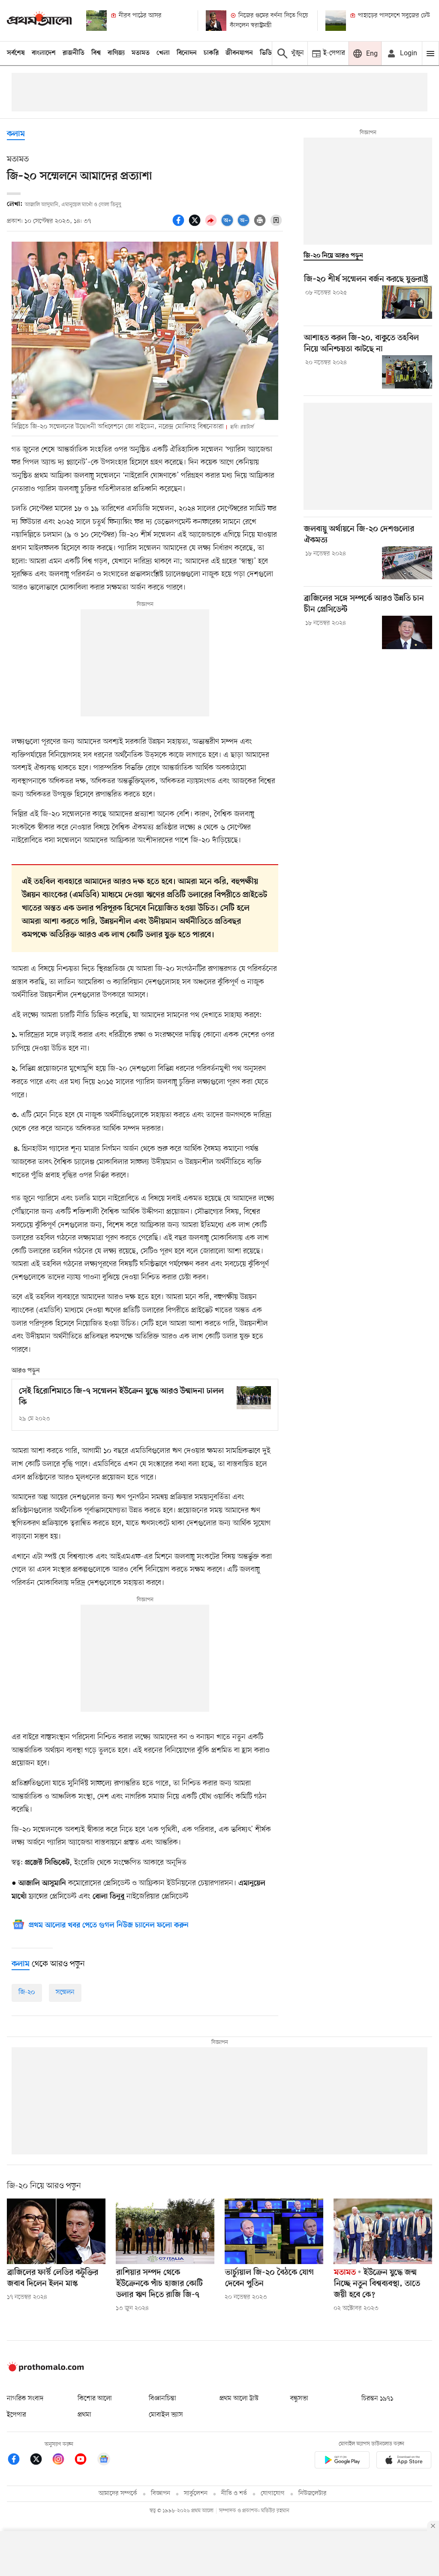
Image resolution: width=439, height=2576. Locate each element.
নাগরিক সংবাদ (25, 2399)
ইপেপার (17, 2415)
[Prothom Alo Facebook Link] (18, 2461)
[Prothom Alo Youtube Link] (85, 2461)
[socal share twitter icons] (196, 225)
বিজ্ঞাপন (161, 2494)
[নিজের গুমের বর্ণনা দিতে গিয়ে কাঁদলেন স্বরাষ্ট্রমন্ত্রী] (216, 21)
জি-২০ (27, 1992)
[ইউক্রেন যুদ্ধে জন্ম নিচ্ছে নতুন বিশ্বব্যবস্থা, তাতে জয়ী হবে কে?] (383, 2231)
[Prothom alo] (39, 20)
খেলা (163, 53)
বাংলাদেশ (44, 53)
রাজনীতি (74, 53)
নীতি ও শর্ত (234, 2494)
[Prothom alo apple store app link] (404, 2461)
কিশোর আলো (95, 2399)
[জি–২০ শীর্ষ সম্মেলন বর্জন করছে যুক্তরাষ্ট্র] (407, 302)
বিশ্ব (96, 53)
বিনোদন (187, 53)
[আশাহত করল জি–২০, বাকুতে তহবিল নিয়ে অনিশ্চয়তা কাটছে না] (407, 372)
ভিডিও (268, 53)
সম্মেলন (65, 1992)
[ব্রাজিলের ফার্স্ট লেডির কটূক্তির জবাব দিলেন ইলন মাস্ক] (56, 2231)
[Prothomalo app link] (342, 2461)
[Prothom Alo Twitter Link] (40, 2461)
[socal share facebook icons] (180, 225)
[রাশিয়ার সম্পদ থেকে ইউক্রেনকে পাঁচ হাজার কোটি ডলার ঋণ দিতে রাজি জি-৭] (165, 2231)
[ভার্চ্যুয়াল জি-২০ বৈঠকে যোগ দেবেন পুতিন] (274, 2231)
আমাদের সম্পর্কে (118, 2494)
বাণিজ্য (116, 53)
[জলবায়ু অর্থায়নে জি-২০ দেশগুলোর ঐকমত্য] (407, 563)
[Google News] (104, 2461)
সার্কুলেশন (196, 2494)
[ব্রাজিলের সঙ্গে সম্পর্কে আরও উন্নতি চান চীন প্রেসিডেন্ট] (407, 632)
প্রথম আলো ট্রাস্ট (239, 2399)
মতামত (141, 53)
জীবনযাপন (239, 53)
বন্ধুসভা (299, 2399)
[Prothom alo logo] (45, 2370)
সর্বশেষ (16, 53)
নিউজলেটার (313, 2494)
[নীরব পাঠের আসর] (96, 21)
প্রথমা (84, 2415)
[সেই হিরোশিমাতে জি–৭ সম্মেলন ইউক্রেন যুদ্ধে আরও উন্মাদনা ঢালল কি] (254, 1397)
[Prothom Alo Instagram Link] (63, 2461)
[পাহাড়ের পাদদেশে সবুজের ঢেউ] (336, 21)
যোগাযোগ (273, 2494)
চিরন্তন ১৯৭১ (377, 2399)
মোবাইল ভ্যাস (166, 2415)
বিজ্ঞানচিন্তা (162, 2399)
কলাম (16, 134)
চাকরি (211, 53)
